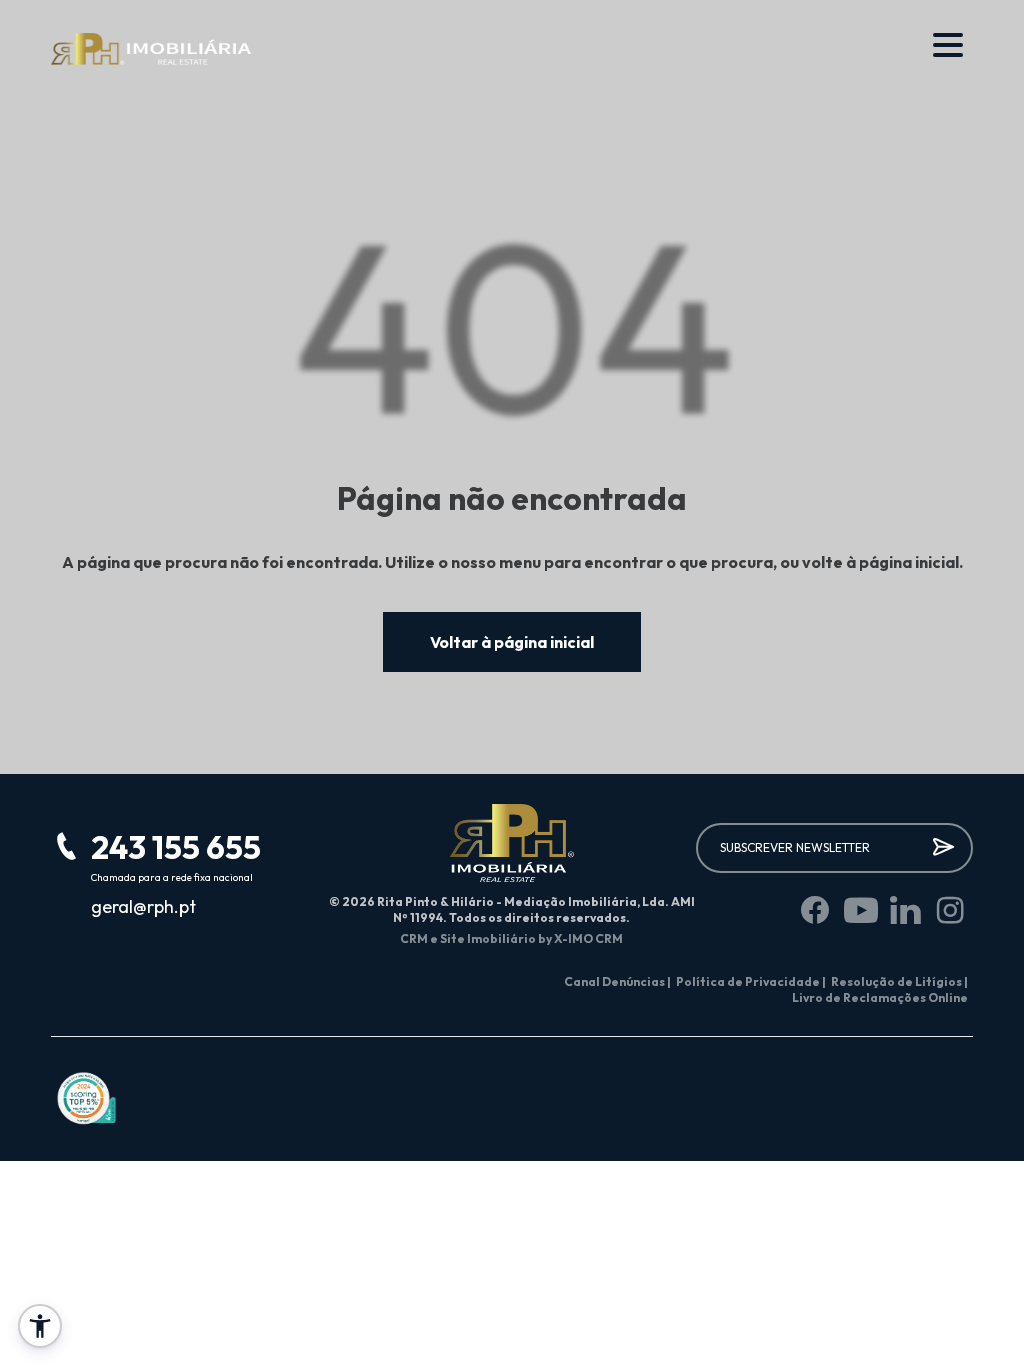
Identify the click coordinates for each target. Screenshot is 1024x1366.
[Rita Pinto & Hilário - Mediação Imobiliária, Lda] (151, 50)
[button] (40, 1326)
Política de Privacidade (751, 981)
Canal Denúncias (617, 981)
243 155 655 (176, 847)
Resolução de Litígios (899, 981)
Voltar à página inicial (512, 642)
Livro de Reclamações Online (880, 997)
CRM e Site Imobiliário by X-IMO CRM (511, 938)
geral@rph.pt (143, 907)
